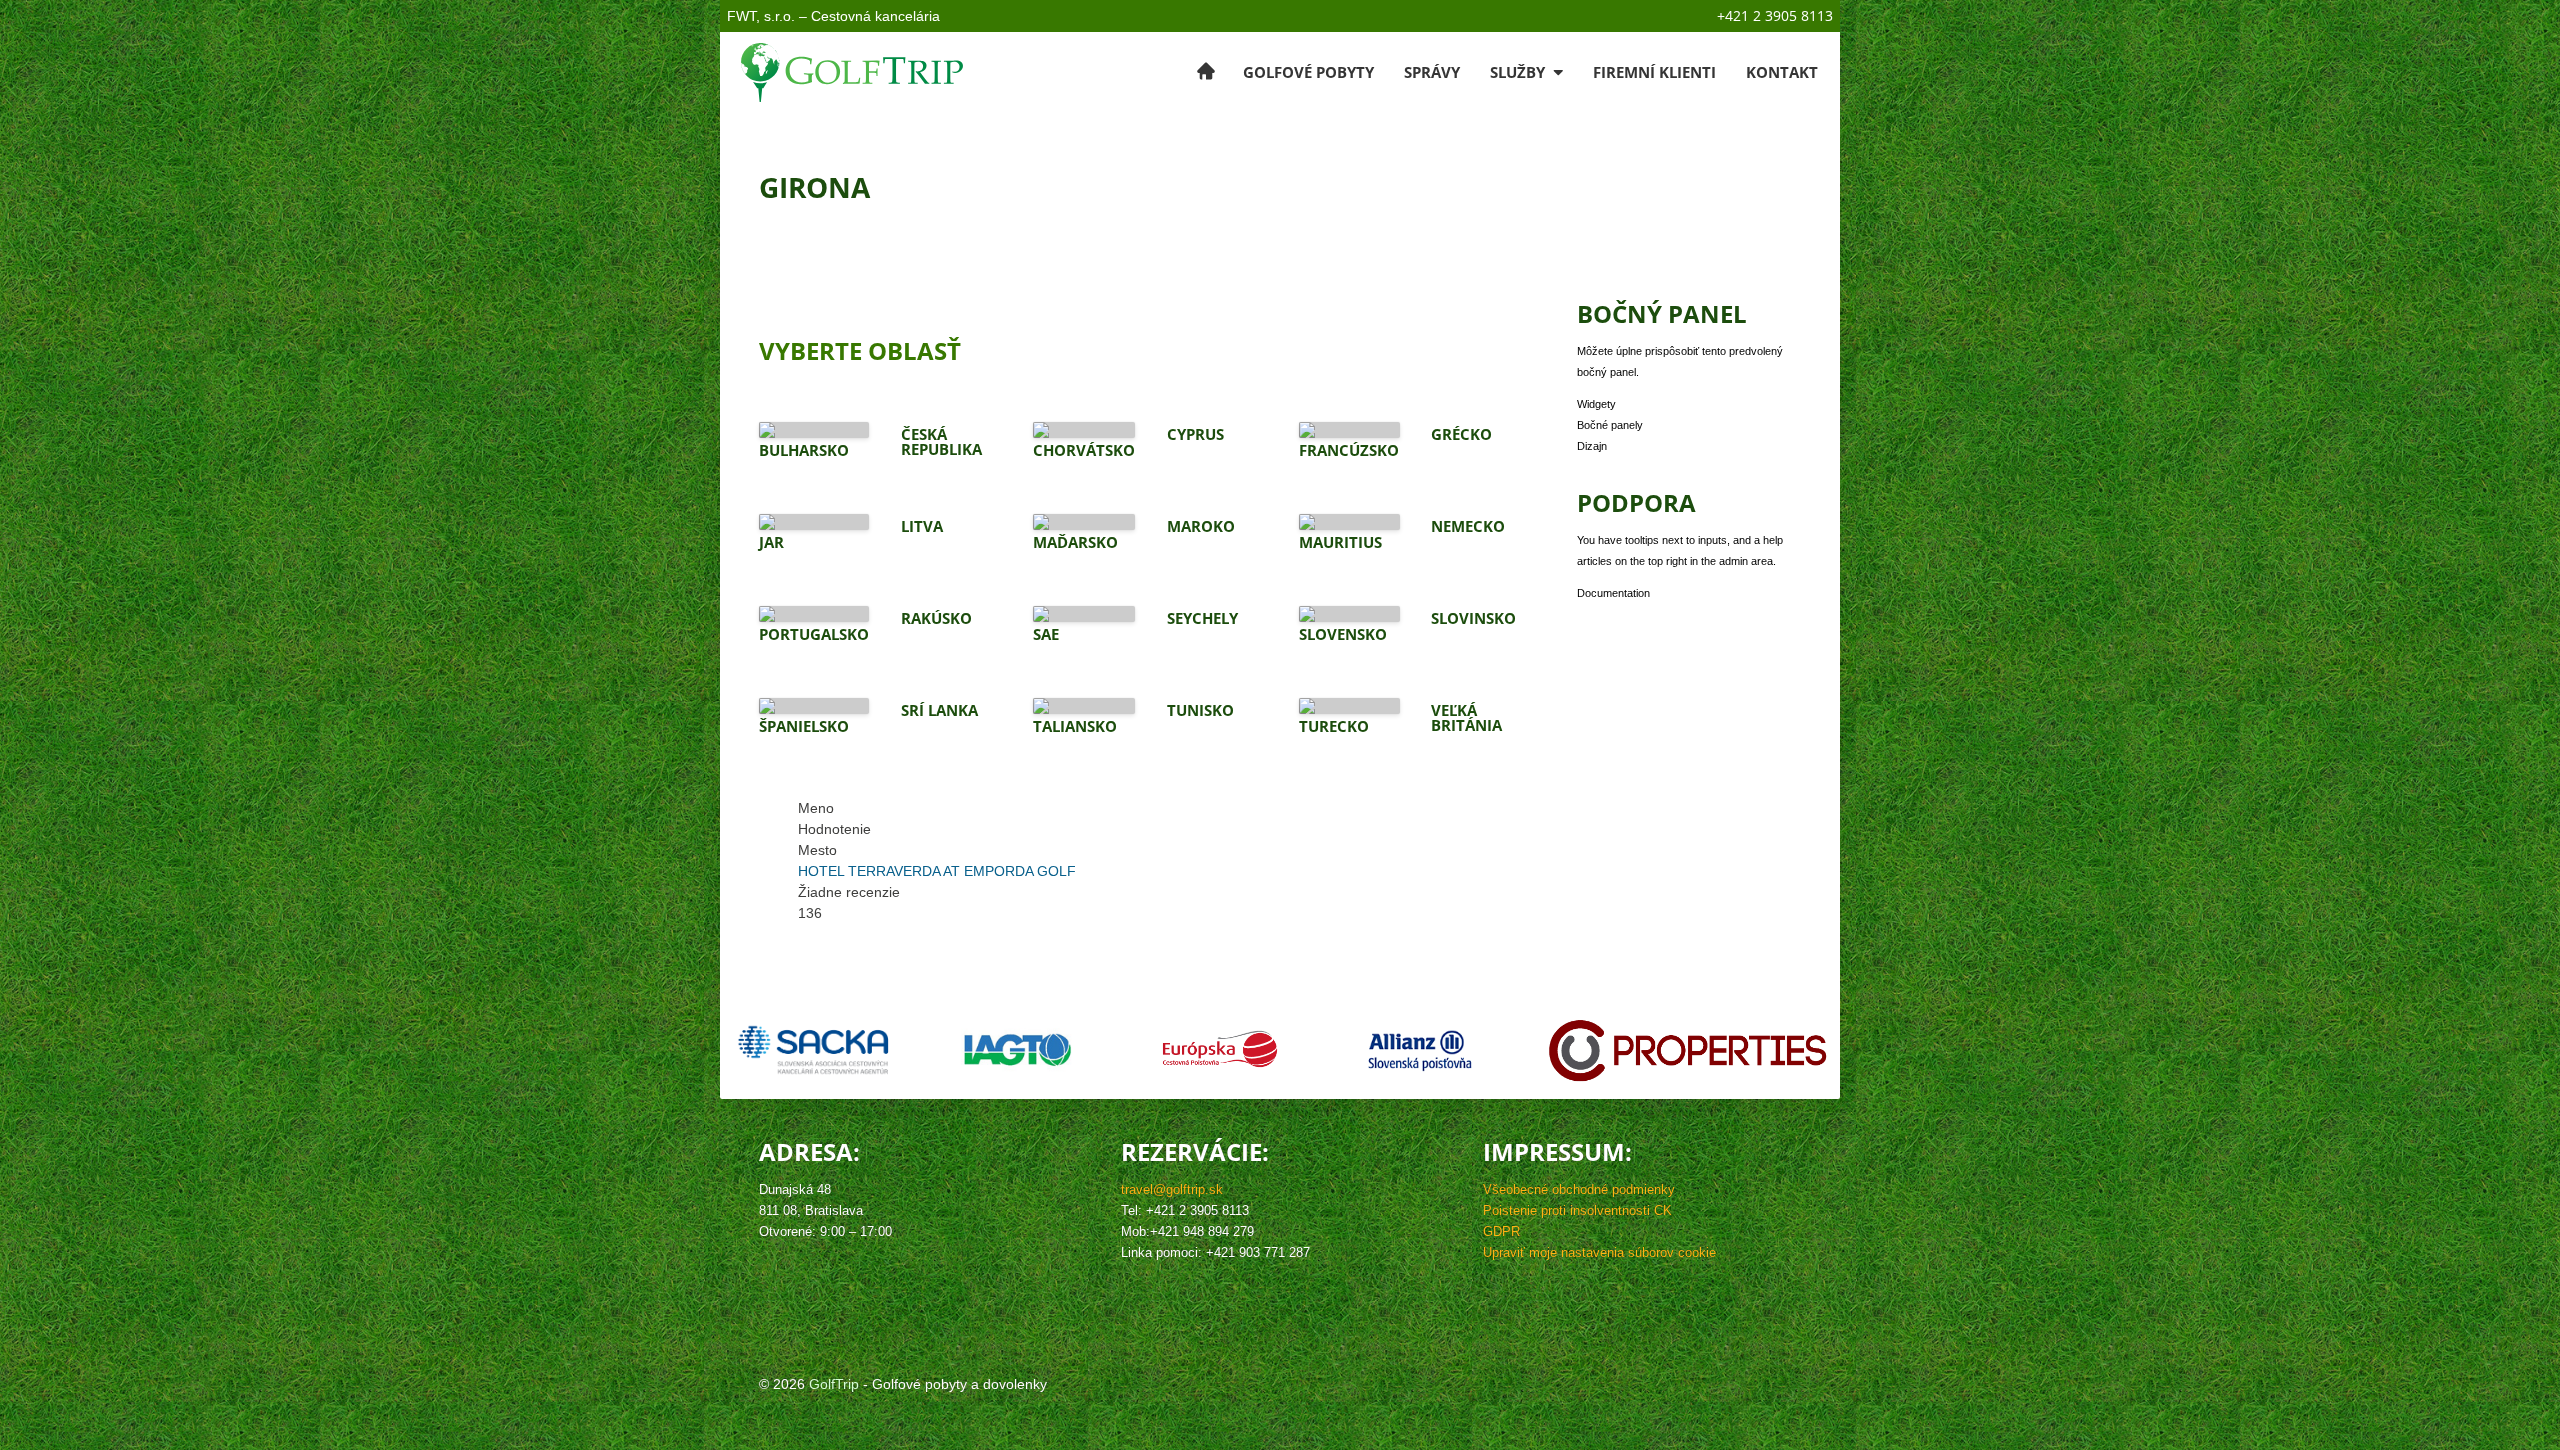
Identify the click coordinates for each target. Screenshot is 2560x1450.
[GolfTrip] (853, 72)
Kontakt (1782, 72)
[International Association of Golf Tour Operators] (1018, 1050)
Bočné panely (1610, 425)
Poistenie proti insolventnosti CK (1577, 1211)
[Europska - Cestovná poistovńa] (1220, 1050)
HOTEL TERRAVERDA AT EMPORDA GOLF (937, 871)
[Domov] (1205, 72)
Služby (1519, 72)
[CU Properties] (1688, 1050)
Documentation (1613, 593)
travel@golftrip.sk (1172, 1190)
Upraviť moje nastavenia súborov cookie (1599, 1253)
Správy (1432, 72)
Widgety (1596, 404)
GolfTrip (834, 1384)
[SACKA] (811, 1050)
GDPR (1501, 1232)
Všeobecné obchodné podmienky (1579, 1190)
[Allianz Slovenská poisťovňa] (1419, 1050)
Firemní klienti (1654, 72)
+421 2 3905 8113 (1775, 15)
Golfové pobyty (1308, 72)
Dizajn (1592, 446)
